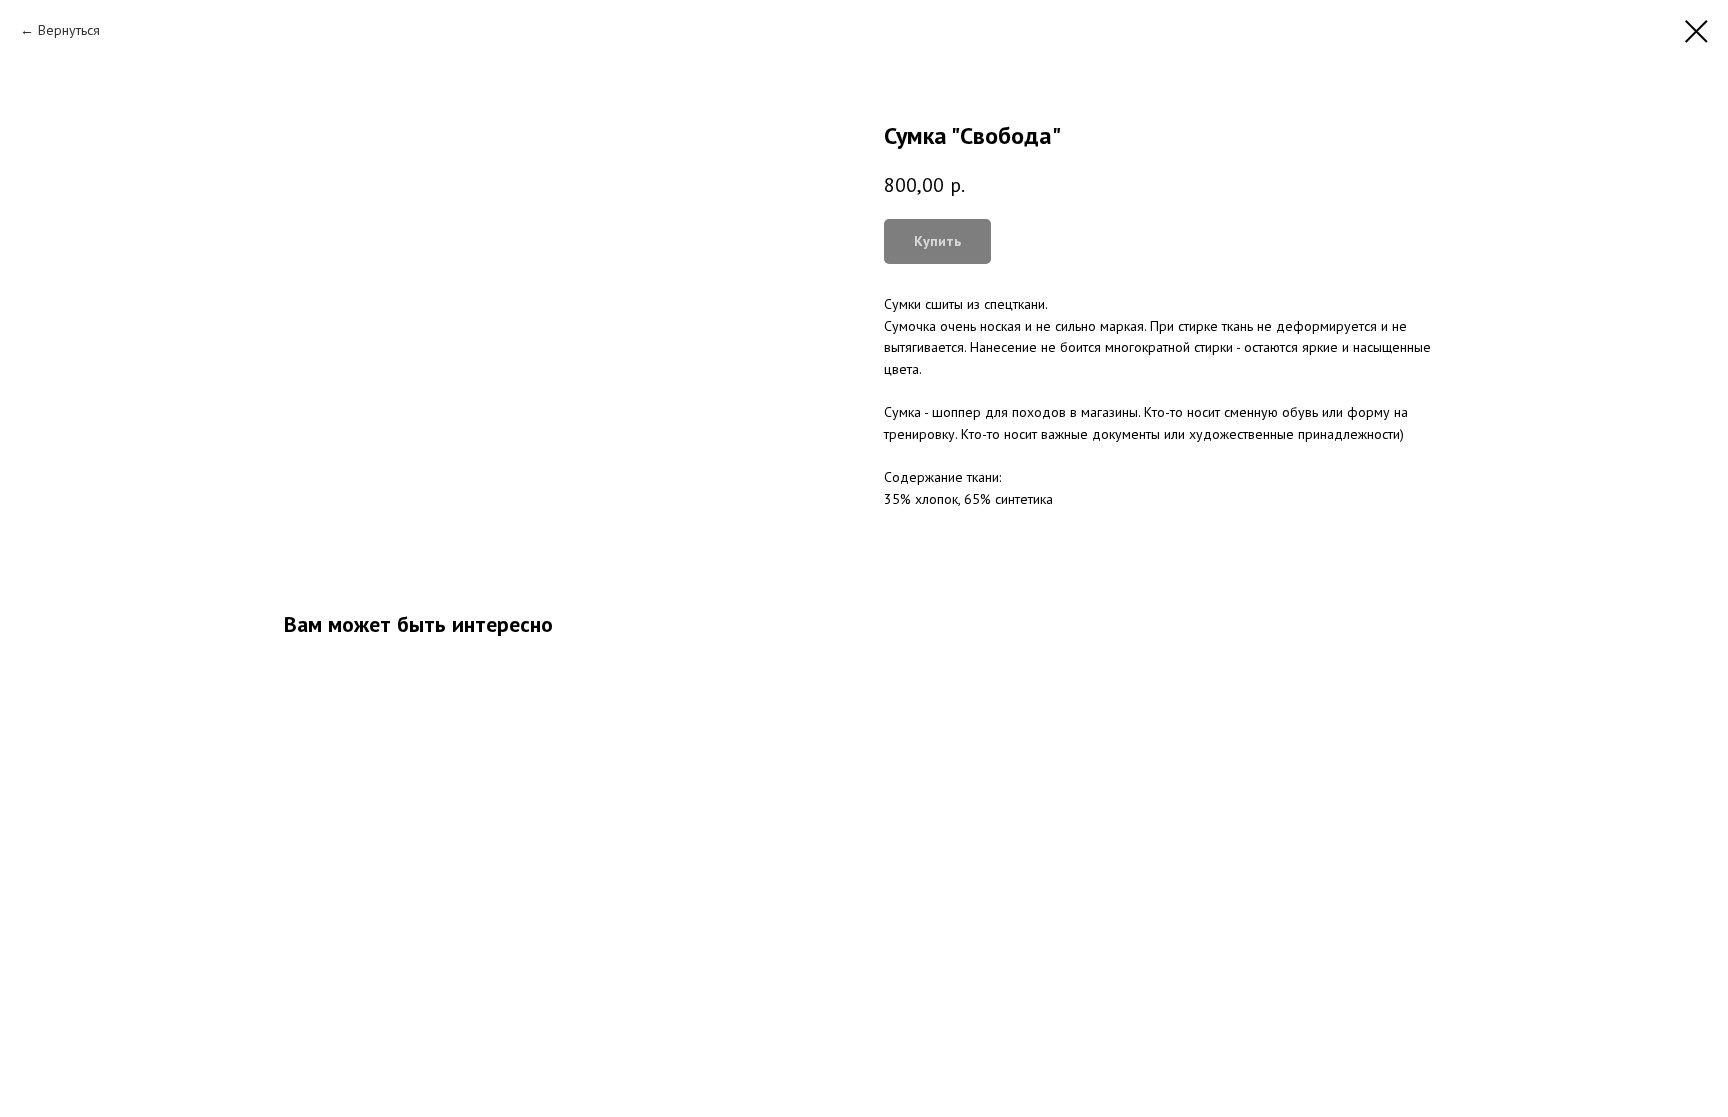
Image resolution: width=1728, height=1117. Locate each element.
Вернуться (69, 30)
